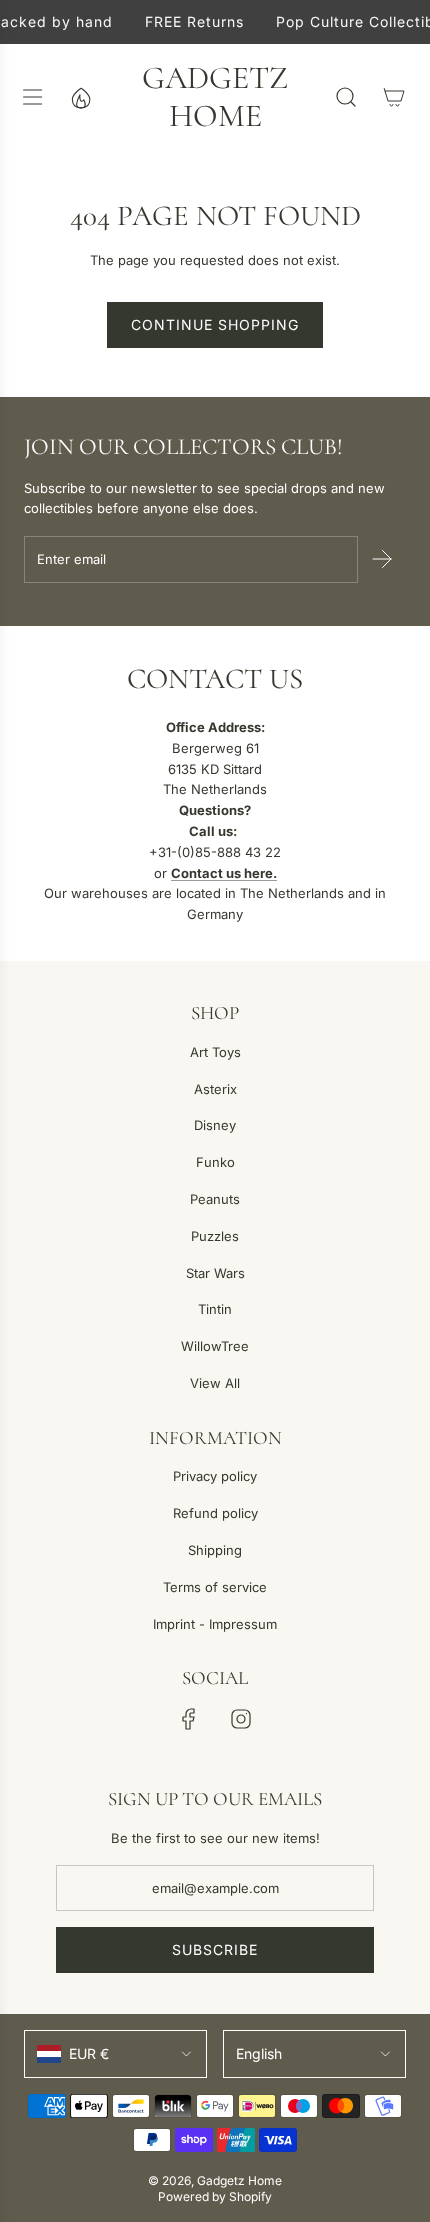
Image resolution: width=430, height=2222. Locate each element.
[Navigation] (32, 97)
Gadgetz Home (215, 97)
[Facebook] (189, 1719)
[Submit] (382, 559)
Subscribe (215, 1949)
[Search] (346, 97)
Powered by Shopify (215, 2196)
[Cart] (394, 97)
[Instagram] (241, 1719)
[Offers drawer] (80, 97)
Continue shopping (215, 324)
